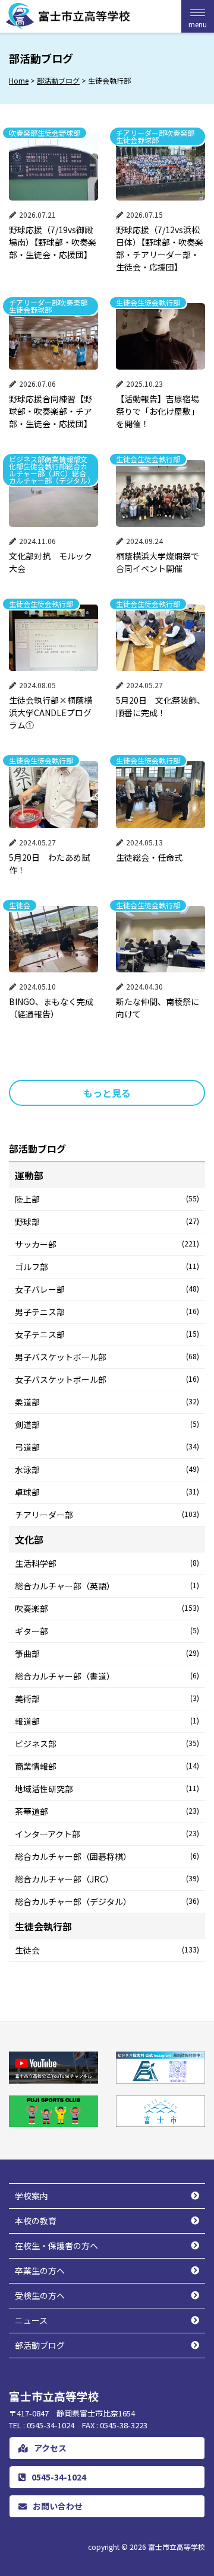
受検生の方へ (40, 2295)
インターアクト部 (107, 1834)
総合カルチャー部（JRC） (107, 1879)
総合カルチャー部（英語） (107, 1586)
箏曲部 (107, 1653)
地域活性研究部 (107, 1789)
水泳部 (107, 1470)
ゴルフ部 (107, 1267)
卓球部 (107, 1492)
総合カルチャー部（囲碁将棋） (107, 1856)
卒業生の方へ (40, 2270)
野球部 (107, 1222)
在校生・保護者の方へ (56, 2246)
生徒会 (107, 1950)
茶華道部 (107, 1811)
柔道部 (107, 1402)
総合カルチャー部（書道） (107, 1676)
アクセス (50, 2448)
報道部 (107, 1721)
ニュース (31, 2320)
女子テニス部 (107, 1334)
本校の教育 (36, 2221)
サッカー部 (107, 1244)
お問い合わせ (58, 2506)
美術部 (107, 1699)
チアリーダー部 (107, 1515)
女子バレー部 (107, 1289)
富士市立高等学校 (177, 2547)
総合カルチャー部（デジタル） (107, 1901)
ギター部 (107, 1631)
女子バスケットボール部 (107, 1379)
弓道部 (107, 1447)
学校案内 (32, 2196)
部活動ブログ (40, 2345)
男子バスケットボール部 (107, 1357)
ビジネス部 (107, 1744)
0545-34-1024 (59, 2477)
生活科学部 (107, 1563)
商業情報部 (107, 1766)
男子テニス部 (107, 1312)
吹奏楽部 (107, 1608)
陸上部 (107, 1199)
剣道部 (107, 1424)
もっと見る (107, 1093)
